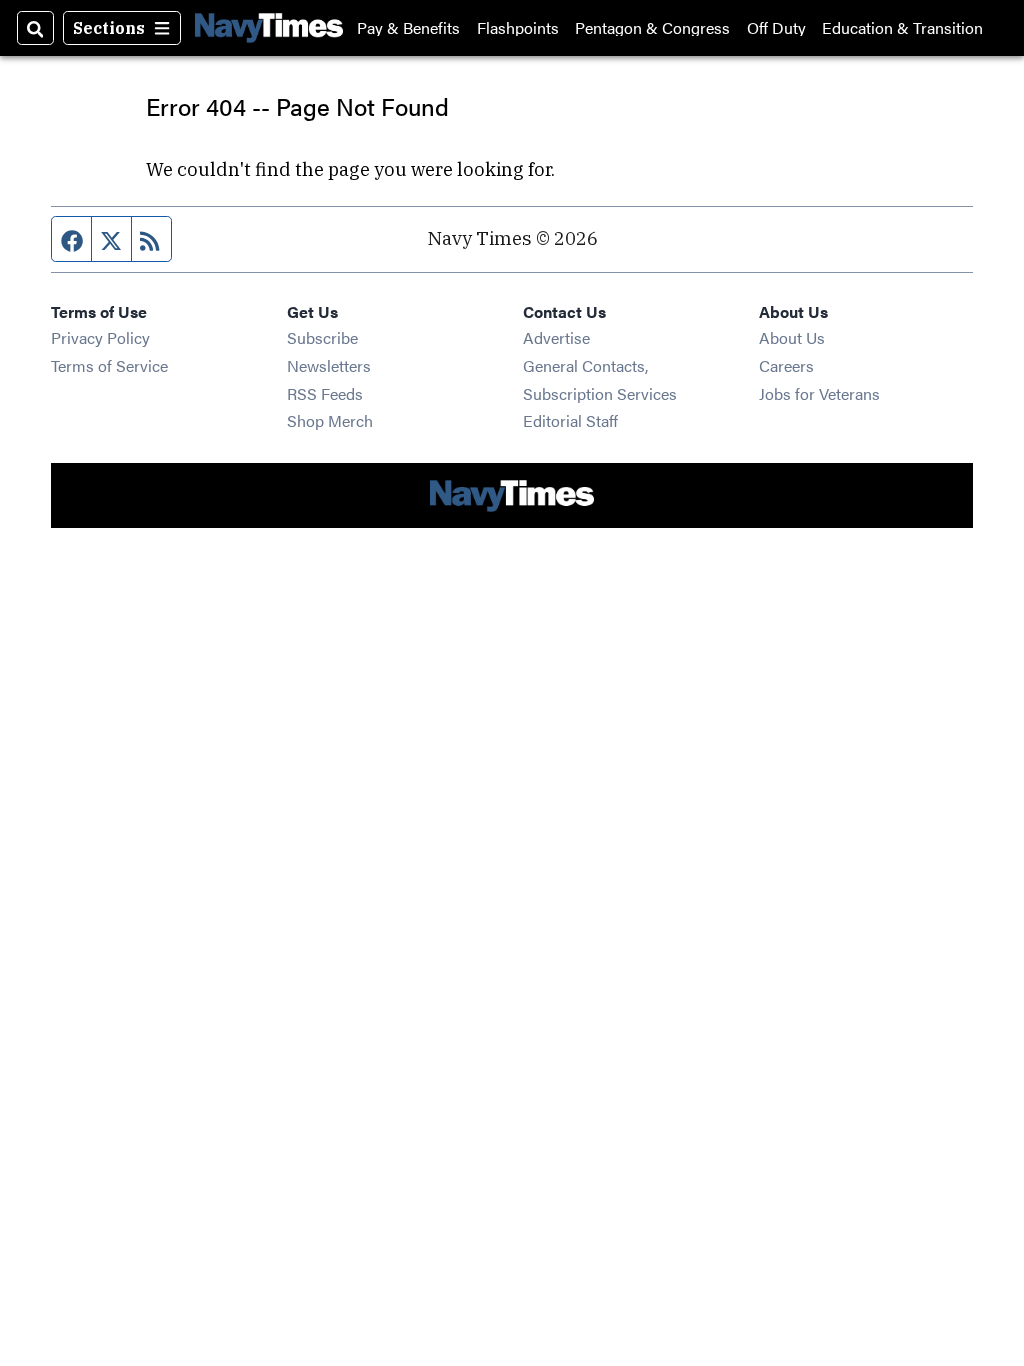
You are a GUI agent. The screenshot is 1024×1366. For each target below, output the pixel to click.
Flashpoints (518, 28)
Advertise (556, 337)
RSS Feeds (325, 393)
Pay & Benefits (408, 28)
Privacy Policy (100, 337)
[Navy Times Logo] (269, 27)
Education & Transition (902, 28)
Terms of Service (109, 365)
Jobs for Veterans (819, 393)
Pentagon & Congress (652, 28)
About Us (792, 337)
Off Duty (776, 28)
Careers (786, 365)
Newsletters (329, 365)
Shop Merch (330, 420)
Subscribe (322, 337)
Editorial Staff (570, 420)
